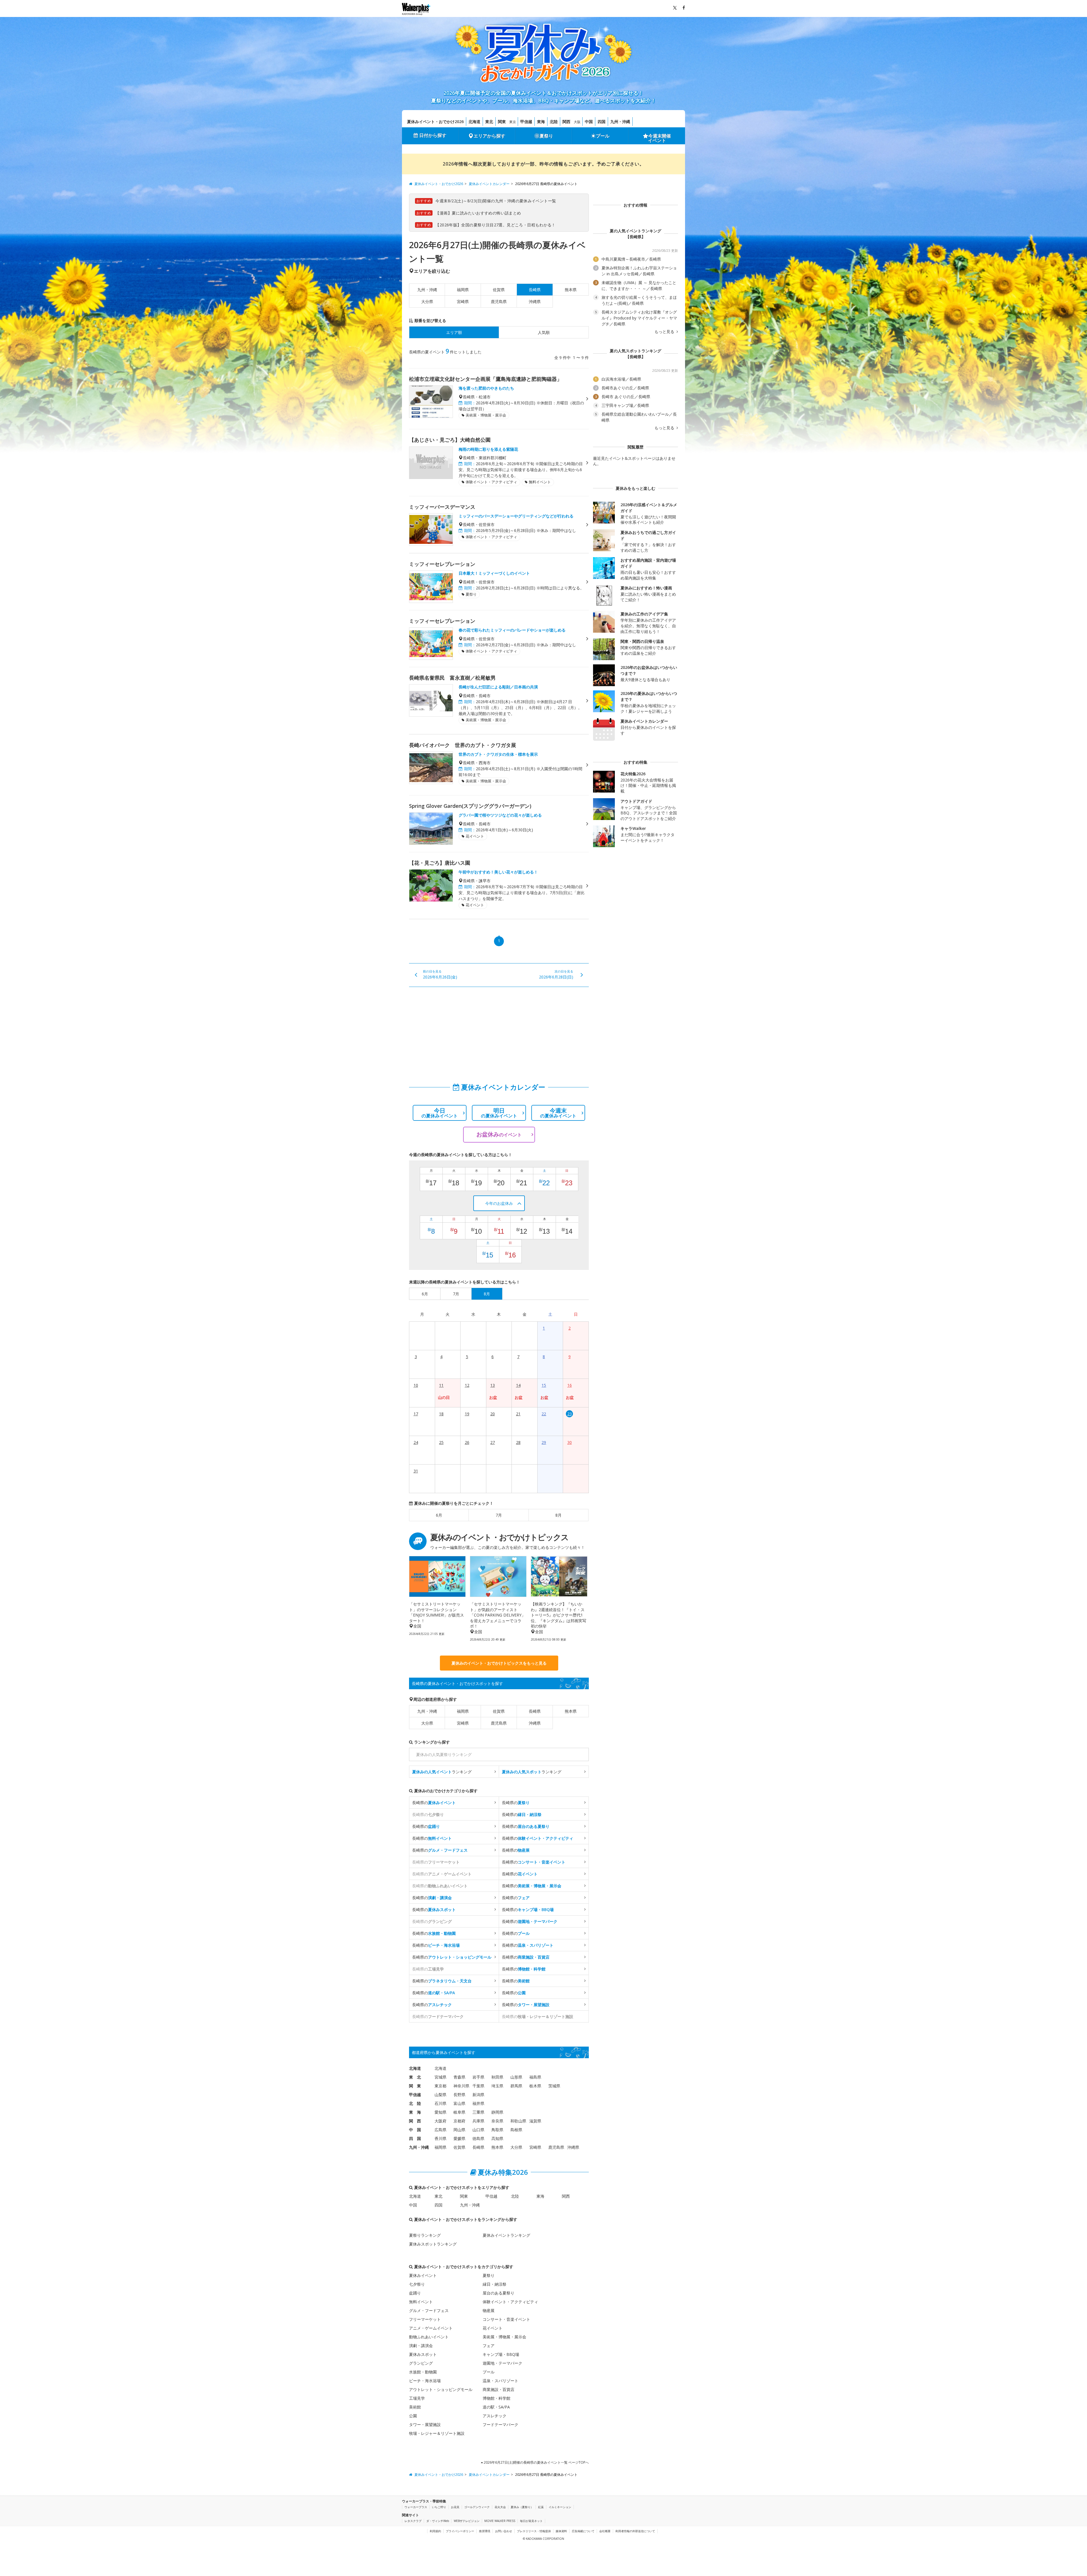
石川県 (440, 2103)
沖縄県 (535, 301)
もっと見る (665, 332)
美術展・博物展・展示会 (504, 2337)
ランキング (442, 1772)
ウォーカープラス (416, 2507)
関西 (566, 122)
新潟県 (478, 2095)
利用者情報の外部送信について (635, 2531)
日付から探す (433, 135)
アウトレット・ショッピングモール (441, 2389)
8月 (559, 1515)
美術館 (415, 2407)
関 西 (415, 2121)
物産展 (489, 2310)
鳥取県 (497, 2130)
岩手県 (478, 2077)
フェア (489, 2346)
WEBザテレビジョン (467, 2521)
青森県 (459, 2077)
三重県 (478, 2112)
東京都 (440, 2086)
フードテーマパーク (500, 2424)
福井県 (478, 2103)
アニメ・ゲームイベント (431, 2328)
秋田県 (497, 2077)
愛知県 (440, 2112)
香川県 (440, 2138)
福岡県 (463, 290)
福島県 (535, 2077)
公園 (413, 2416)
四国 (602, 122)
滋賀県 (535, 2121)
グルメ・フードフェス (429, 2310)
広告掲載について (583, 2531)
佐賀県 (499, 290)
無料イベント (421, 2302)
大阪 (577, 122)
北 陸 (415, 2103)
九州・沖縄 (620, 122)
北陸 (554, 122)
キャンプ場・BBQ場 (501, 2354)
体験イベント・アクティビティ (510, 2302)
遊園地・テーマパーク (502, 2363)
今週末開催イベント (660, 138)
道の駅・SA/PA (496, 2407)
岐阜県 (459, 2112)
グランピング (421, 2363)
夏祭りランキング (425, 2235)
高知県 (497, 2138)
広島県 (440, 2130)
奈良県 (497, 2121)
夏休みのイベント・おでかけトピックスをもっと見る (499, 1663)
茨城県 (554, 2086)
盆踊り (415, 2293)
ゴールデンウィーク (477, 2507)
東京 (513, 122)
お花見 (455, 2507)
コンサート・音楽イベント (506, 2319)
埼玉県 (497, 2086)
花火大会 (500, 2507)
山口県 (478, 2130)
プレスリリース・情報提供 (534, 2531)
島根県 (516, 2130)
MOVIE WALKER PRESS (500, 2521)
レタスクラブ (413, 2521)
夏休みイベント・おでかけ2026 (435, 122)
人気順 (544, 332)
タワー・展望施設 (425, 2424)
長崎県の (434, 1803)
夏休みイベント (423, 2275)
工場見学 (417, 2398)
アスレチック (495, 2416)
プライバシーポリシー (460, 2531)
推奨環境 (485, 2531)
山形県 (516, 2077)
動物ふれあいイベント (429, 2337)
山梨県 (440, 2095)
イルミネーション (560, 2507)
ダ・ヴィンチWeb (438, 2521)
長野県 (459, 2095)
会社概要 (605, 2531)
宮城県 (440, 2077)
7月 (499, 1515)
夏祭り (546, 136)
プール (603, 136)
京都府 (459, 2121)
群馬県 (516, 2086)
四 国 (415, 2138)
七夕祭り (417, 2284)
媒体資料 (561, 2531)
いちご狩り (439, 2507)
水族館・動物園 (423, 2372)
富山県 (459, 2103)
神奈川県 (461, 2086)
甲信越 (526, 122)
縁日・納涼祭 (495, 2284)
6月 (439, 1515)
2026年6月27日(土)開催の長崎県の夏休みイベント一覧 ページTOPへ (536, 2462)
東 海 (415, 2112)
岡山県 (459, 2130)
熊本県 (571, 290)
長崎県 (535, 1711)
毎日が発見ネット (531, 2521)
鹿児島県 (499, 301)
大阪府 (440, 2121)
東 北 (415, 2077)
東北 (489, 122)
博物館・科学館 (497, 2398)
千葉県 (478, 2086)
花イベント (493, 2328)
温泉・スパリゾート (500, 2381)
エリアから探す (489, 136)
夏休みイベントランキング (506, 2235)
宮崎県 (463, 301)
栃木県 (535, 2086)
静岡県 (497, 2112)
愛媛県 (459, 2138)
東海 (541, 122)
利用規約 (435, 2531)
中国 (589, 122)
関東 (502, 122)
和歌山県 (518, 2121)
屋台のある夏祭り (498, 2293)
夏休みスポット (423, 2354)
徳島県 (478, 2138)
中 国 (415, 2130)
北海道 (474, 122)
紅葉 (541, 2507)
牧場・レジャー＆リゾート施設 (437, 2433)
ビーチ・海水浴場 (425, 2381)
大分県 (427, 301)
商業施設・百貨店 (498, 2389)
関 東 (415, 2086)
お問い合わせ (504, 2531)
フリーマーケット (425, 2319)
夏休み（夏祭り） (522, 2507)
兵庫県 (478, 2121)
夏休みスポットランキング (433, 2244)
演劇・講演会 (421, 2346)
